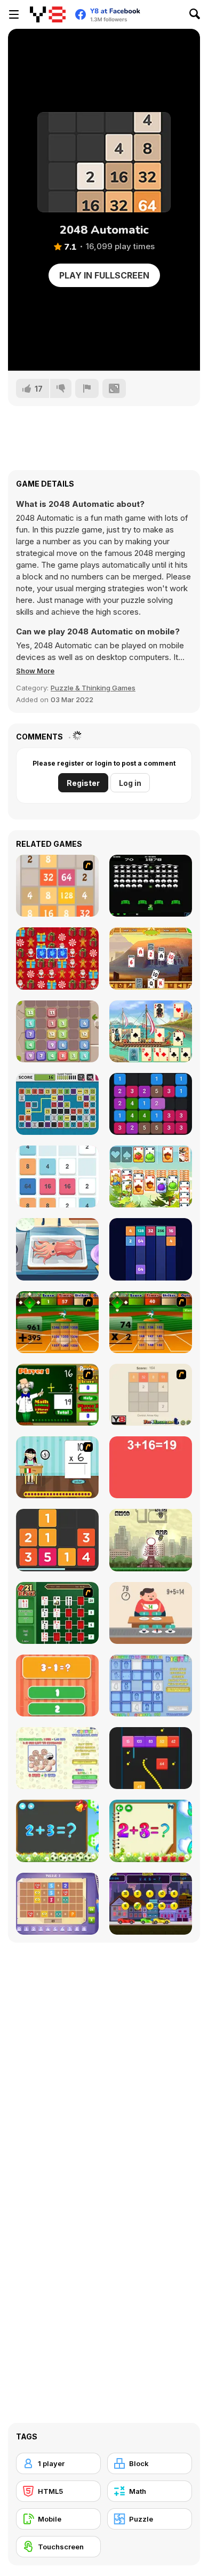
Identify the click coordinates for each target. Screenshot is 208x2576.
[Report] (87, 388)
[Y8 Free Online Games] (48, 14)
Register (83, 783)
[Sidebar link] (14, 14)
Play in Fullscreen (104, 275)
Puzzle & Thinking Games (93, 688)
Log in (130, 783)
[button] (35, 671)
